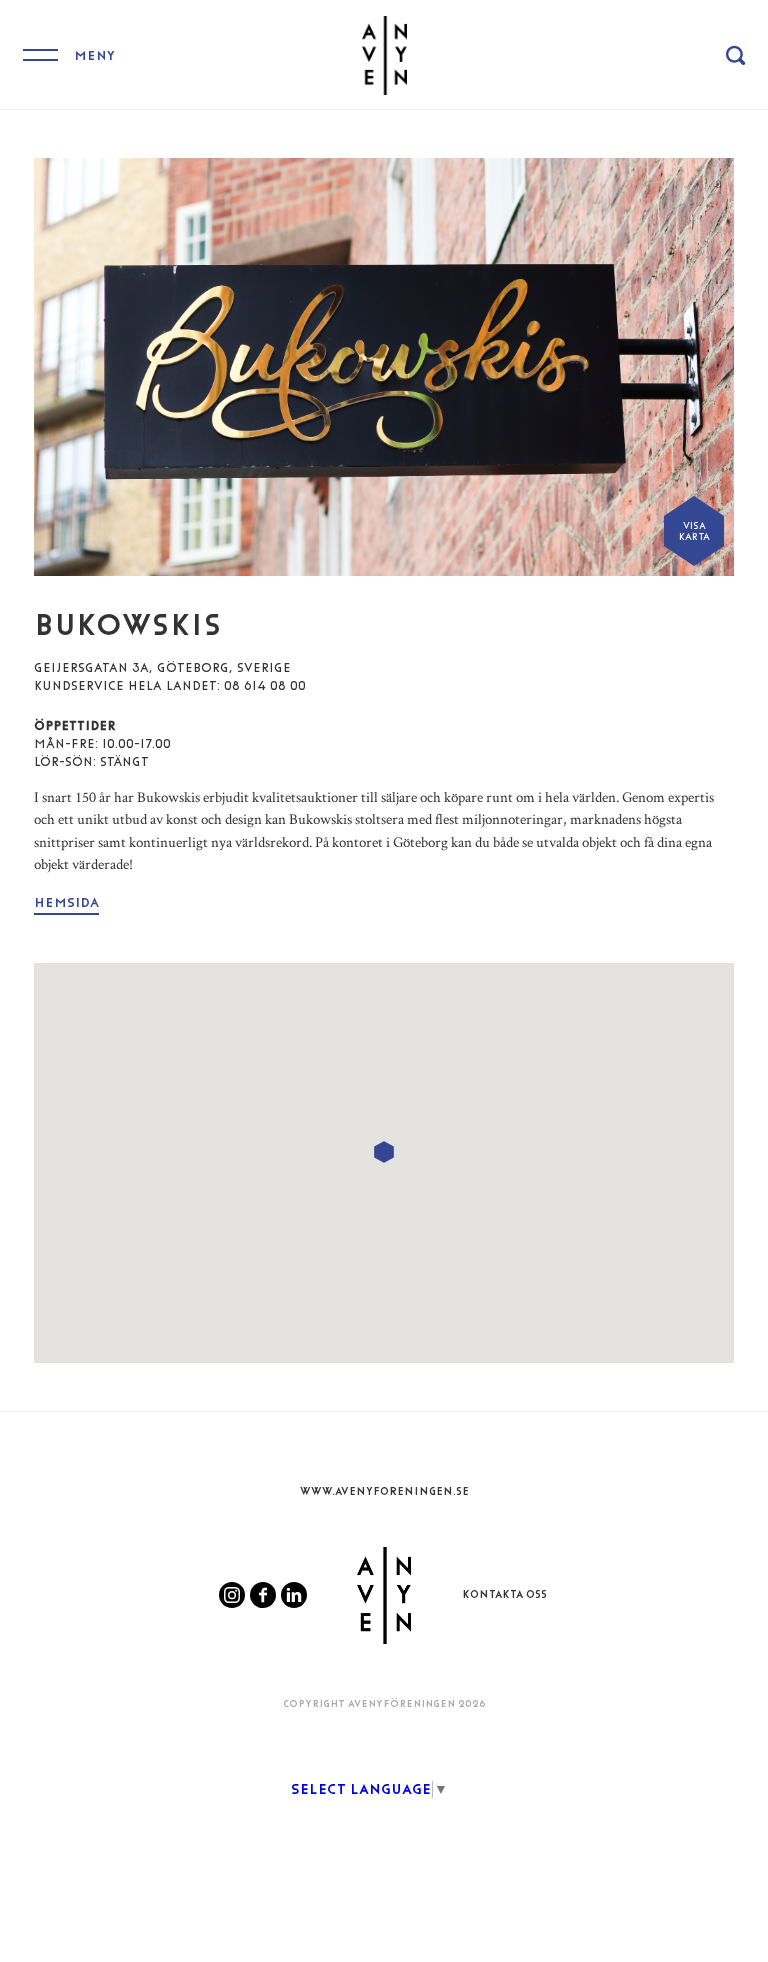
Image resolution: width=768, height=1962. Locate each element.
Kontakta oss (504, 1594)
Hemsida (66, 902)
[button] (384, 1152)
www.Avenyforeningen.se (384, 1491)
